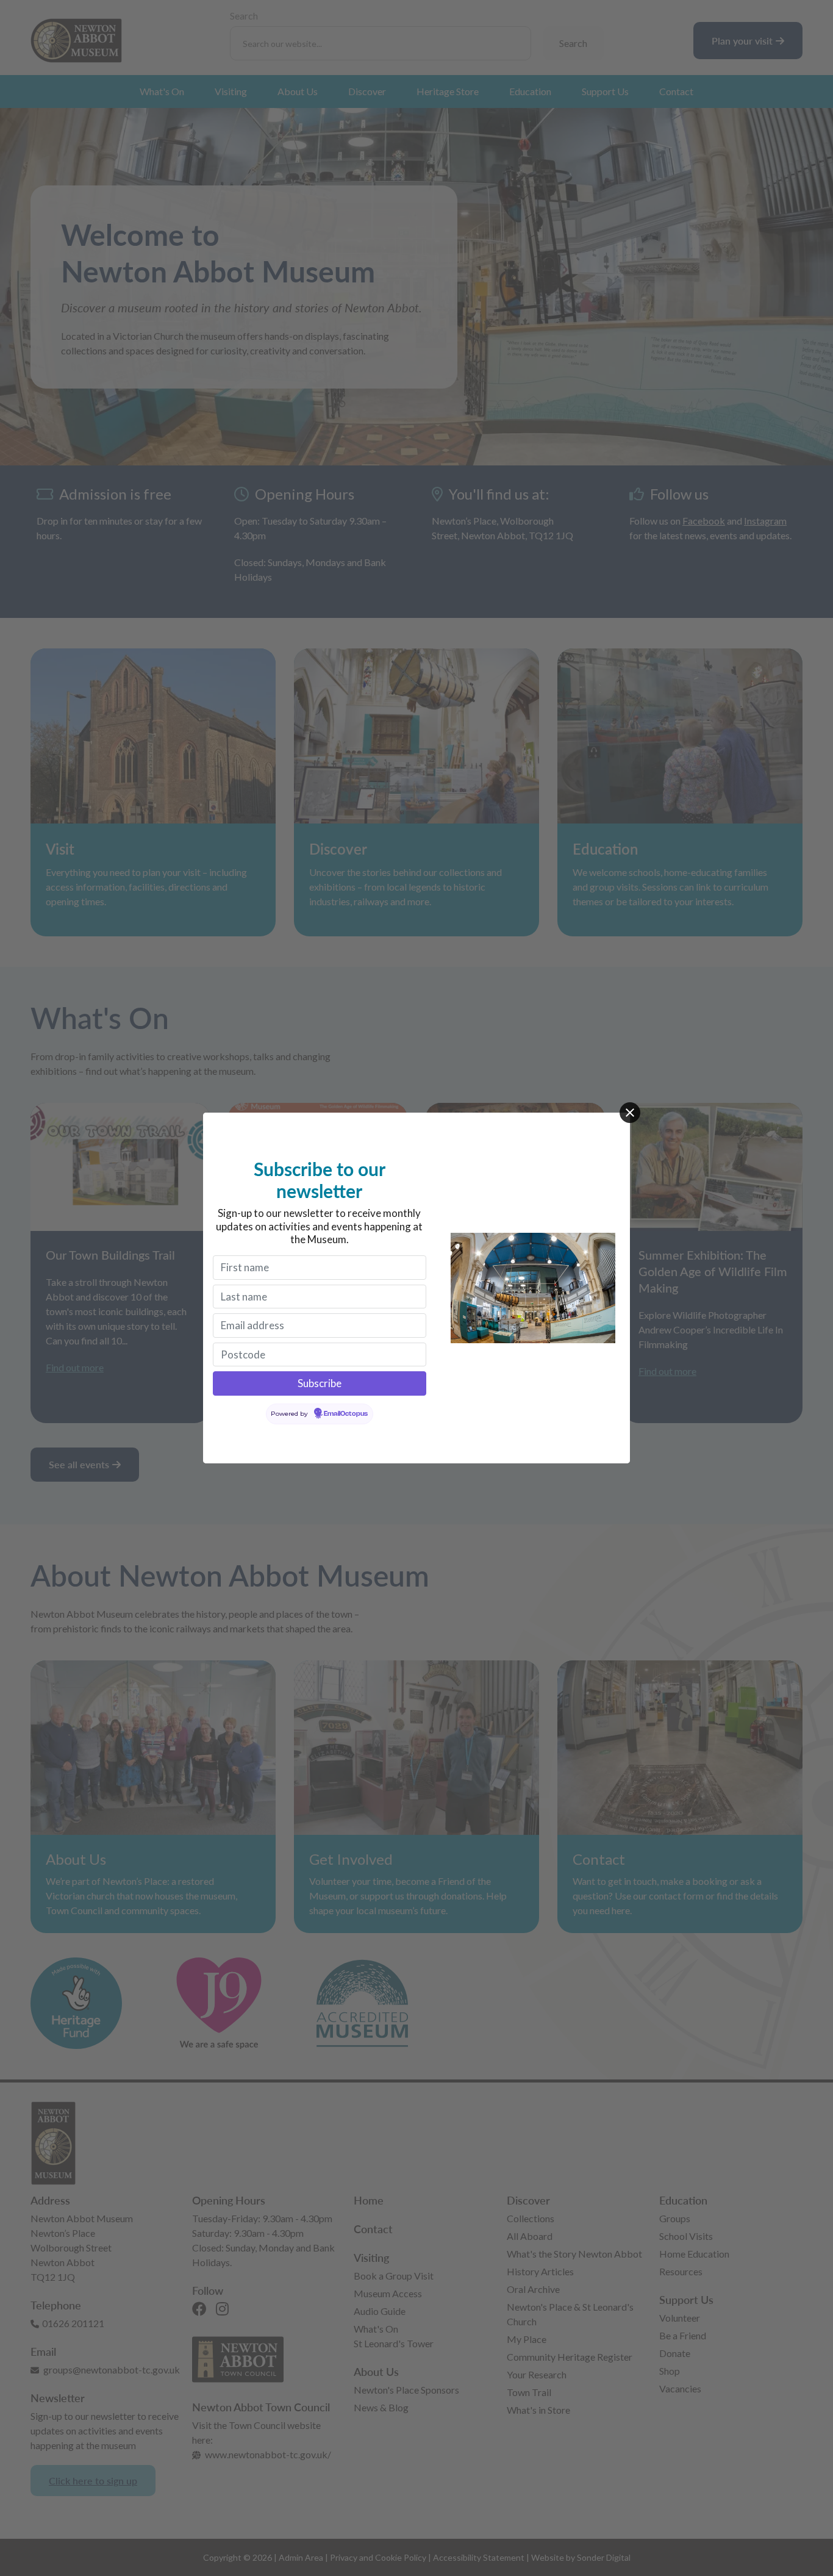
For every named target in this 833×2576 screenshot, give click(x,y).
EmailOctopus (346, 1414)
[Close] (630, 1113)
